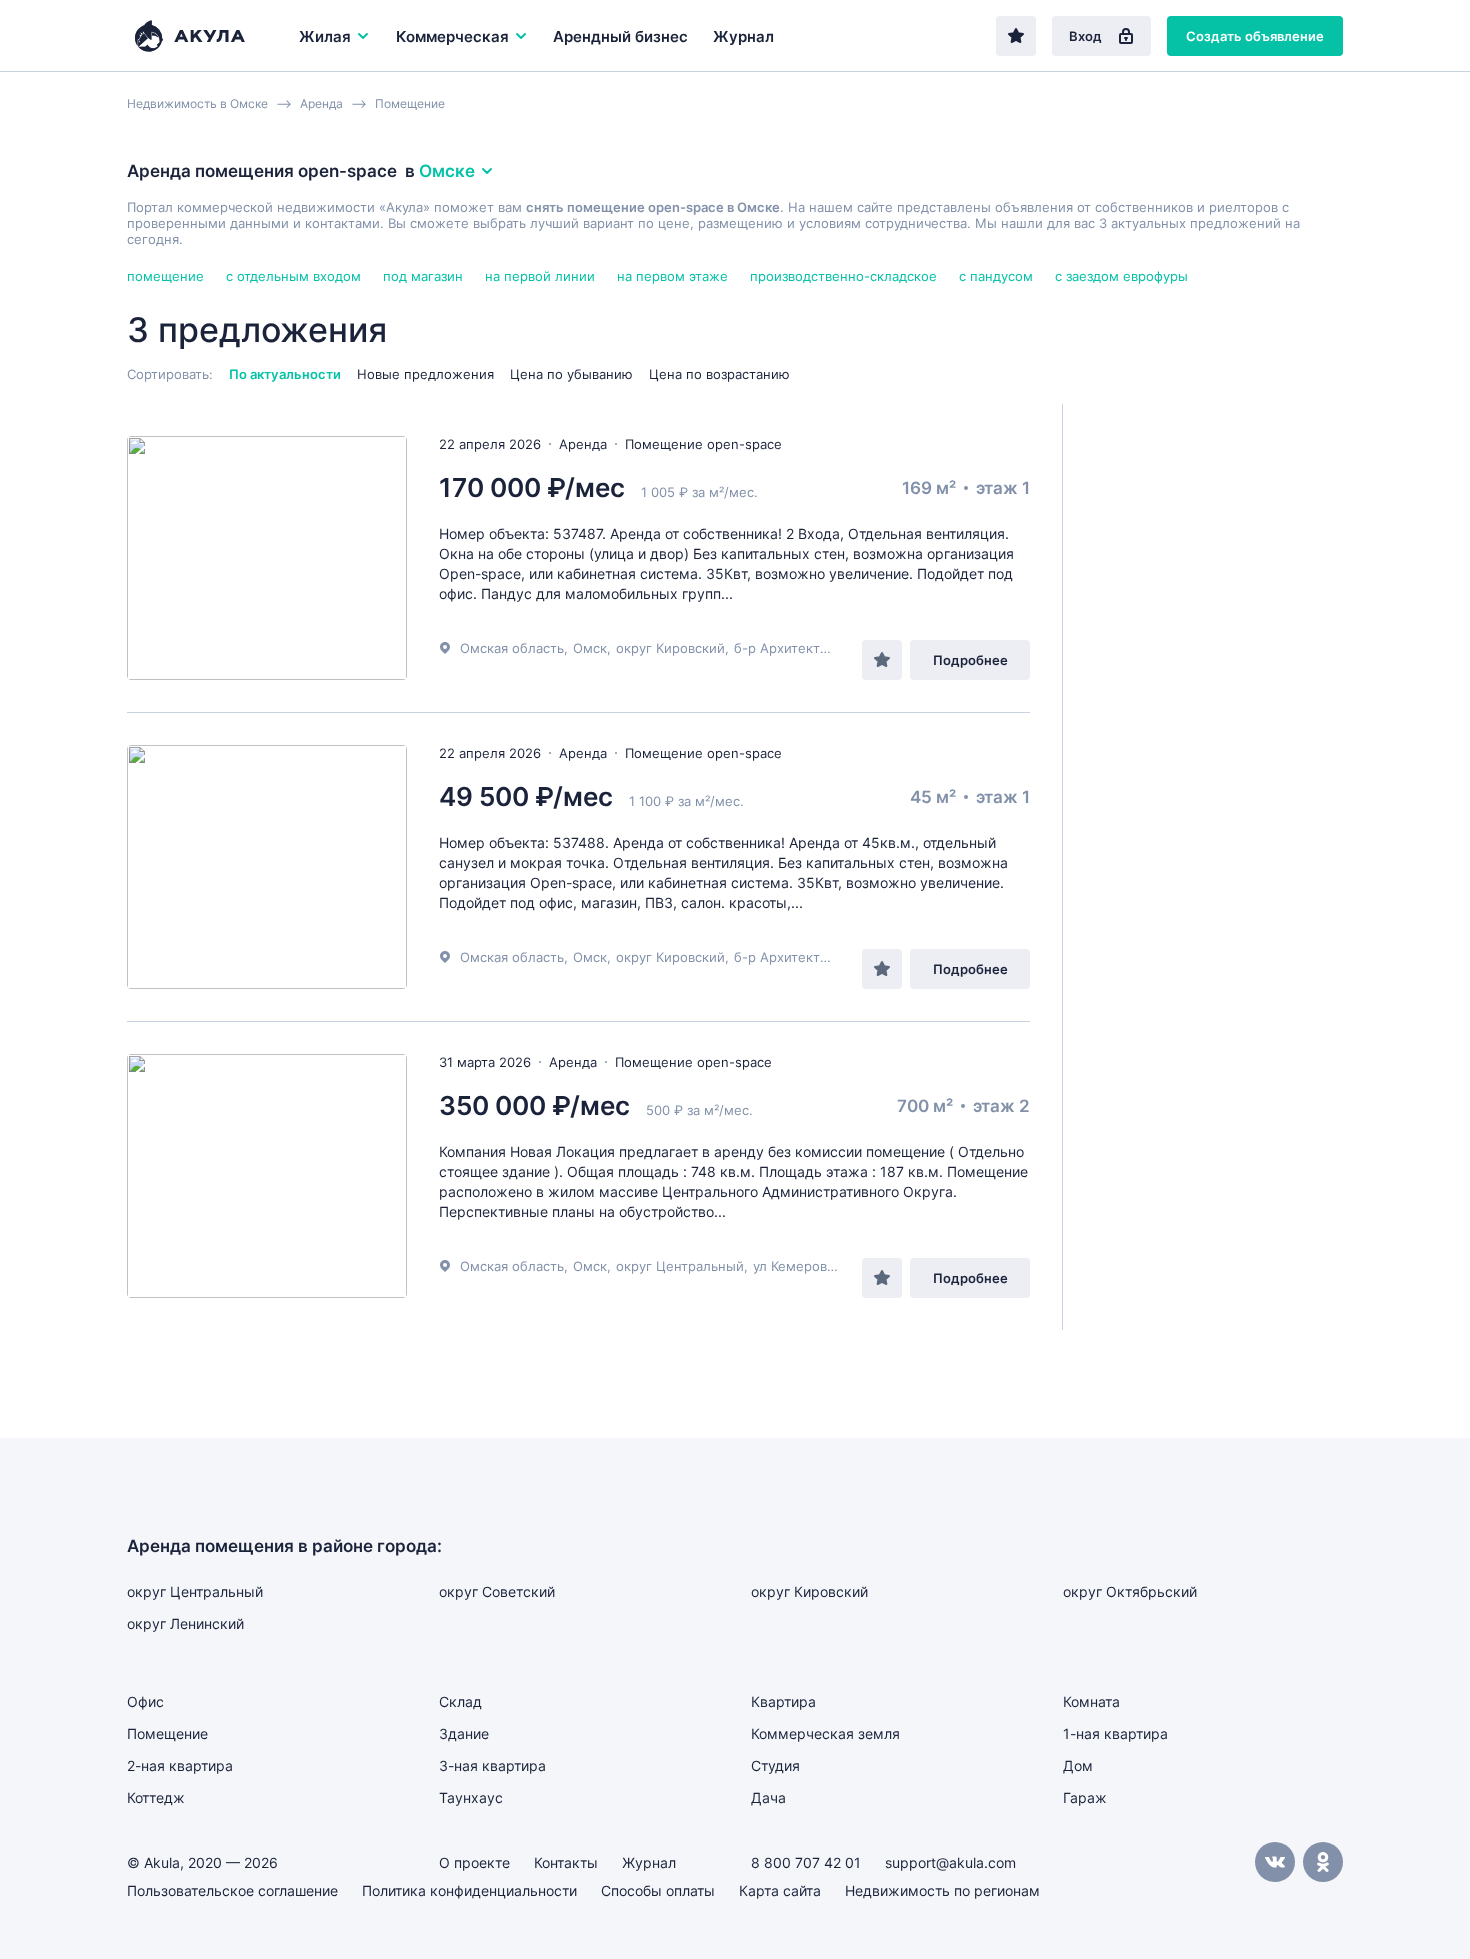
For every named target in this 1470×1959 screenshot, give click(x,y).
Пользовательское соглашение (232, 1890)
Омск (590, 648)
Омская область (512, 648)
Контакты (566, 1862)
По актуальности (285, 374)
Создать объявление (1255, 36)
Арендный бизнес (620, 36)
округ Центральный (680, 1266)
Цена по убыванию (571, 374)
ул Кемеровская (804, 1266)
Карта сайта (780, 1890)
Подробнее (970, 660)
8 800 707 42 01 (806, 1862)
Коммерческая (452, 36)
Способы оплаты (658, 1890)
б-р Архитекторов (792, 648)
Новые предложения (425, 374)
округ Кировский (670, 648)
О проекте (474, 1862)
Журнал (743, 36)
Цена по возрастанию (719, 374)
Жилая (325, 36)
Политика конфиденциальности (469, 1890)
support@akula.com (950, 1862)
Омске (447, 171)
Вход (1085, 36)
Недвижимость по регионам (942, 1890)
